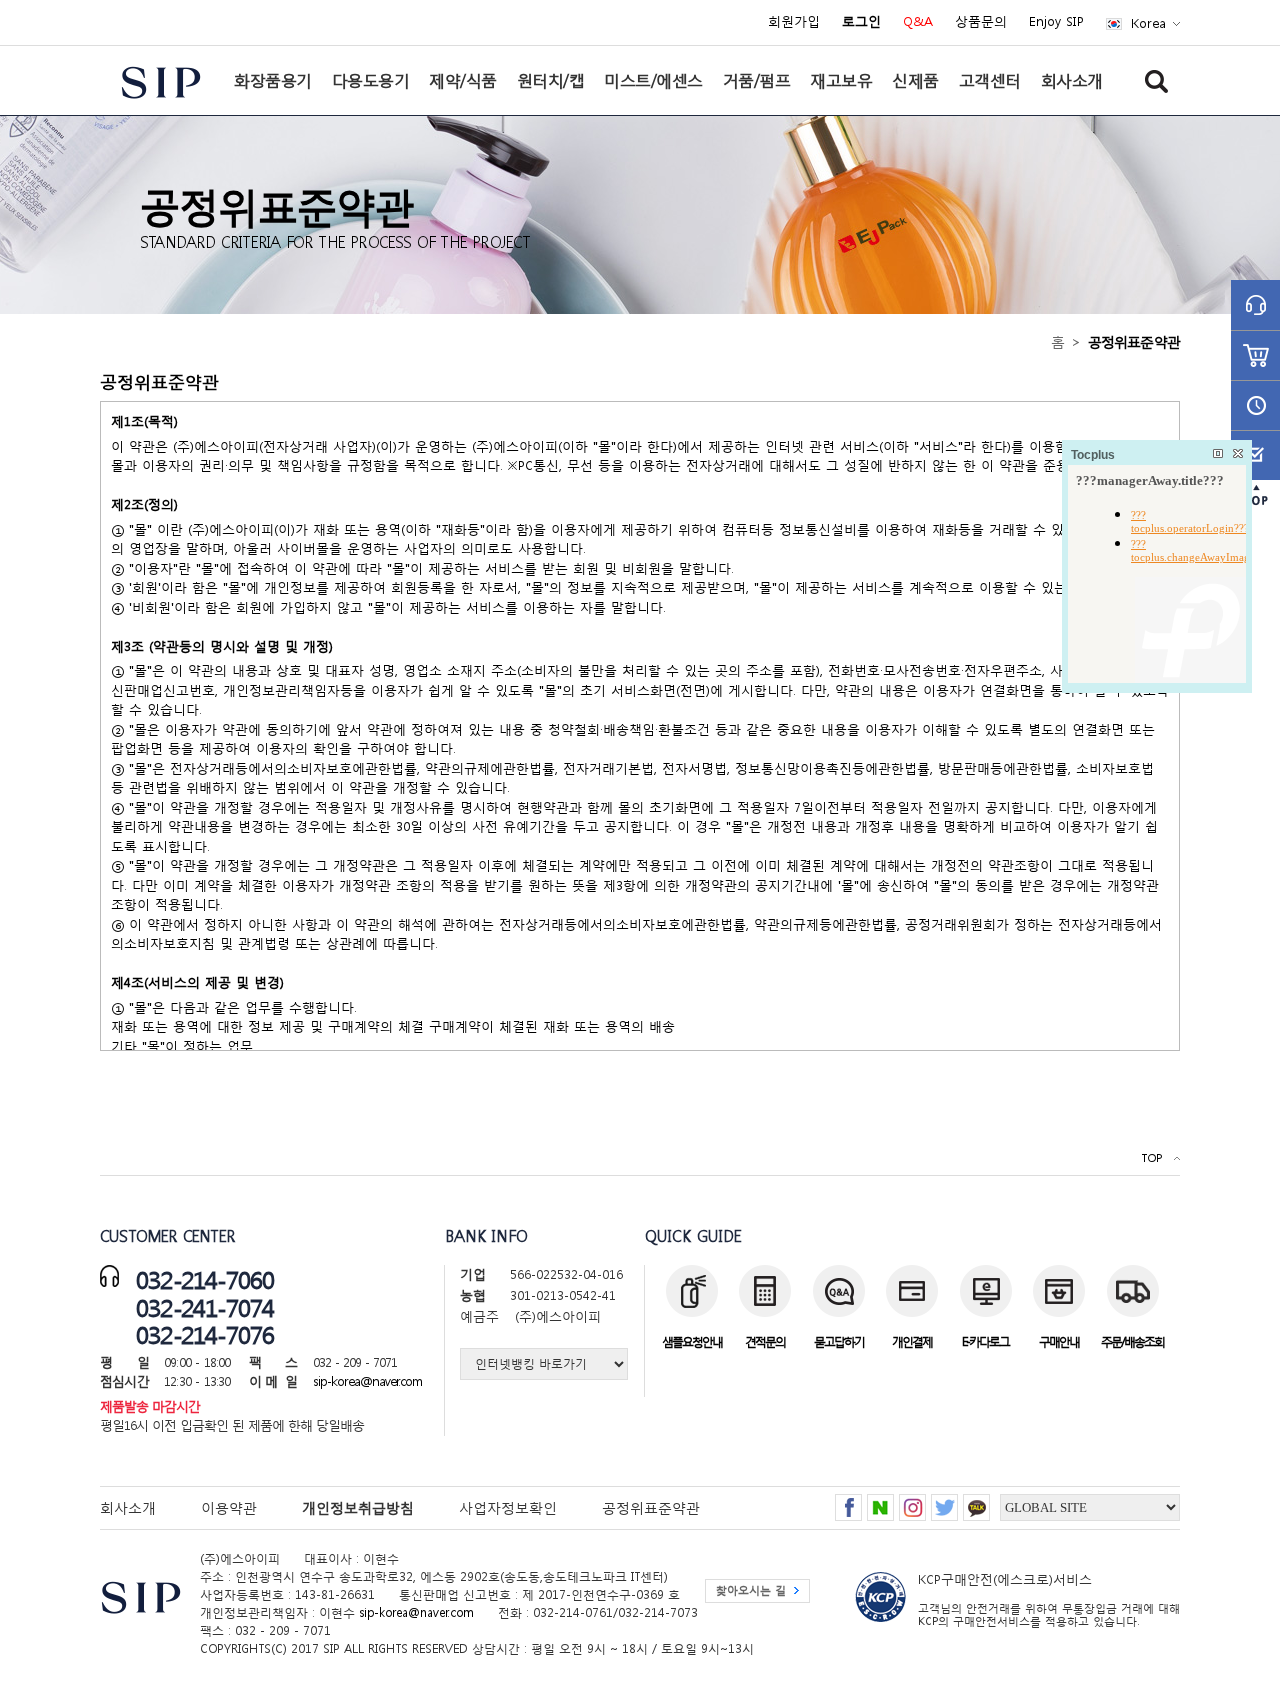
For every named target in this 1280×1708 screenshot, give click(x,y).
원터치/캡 (551, 80)
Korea (1148, 23)
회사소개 (1072, 80)
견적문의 (765, 1341)
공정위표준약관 (651, 1507)
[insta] (912, 1501)
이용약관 (229, 1507)
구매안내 (1059, 1341)
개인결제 (912, 1341)
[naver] (880, 1501)
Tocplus (1093, 455)
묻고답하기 (839, 1341)
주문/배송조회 (1132, 1341)
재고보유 (841, 80)
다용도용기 (371, 80)
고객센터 (990, 80)
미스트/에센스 (653, 80)
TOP (1151, 1158)
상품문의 (981, 22)
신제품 (915, 80)
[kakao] (976, 1501)
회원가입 (794, 22)
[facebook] (848, 1501)
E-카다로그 (985, 1341)
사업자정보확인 (508, 1507)
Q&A (918, 22)
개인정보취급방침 (358, 1507)
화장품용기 (273, 80)
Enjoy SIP (1056, 22)
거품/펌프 (757, 80)
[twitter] (944, 1501)
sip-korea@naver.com (367, 1381)
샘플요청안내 (692, 1341)
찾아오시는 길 (751, 1590)
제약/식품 (463, 80)
